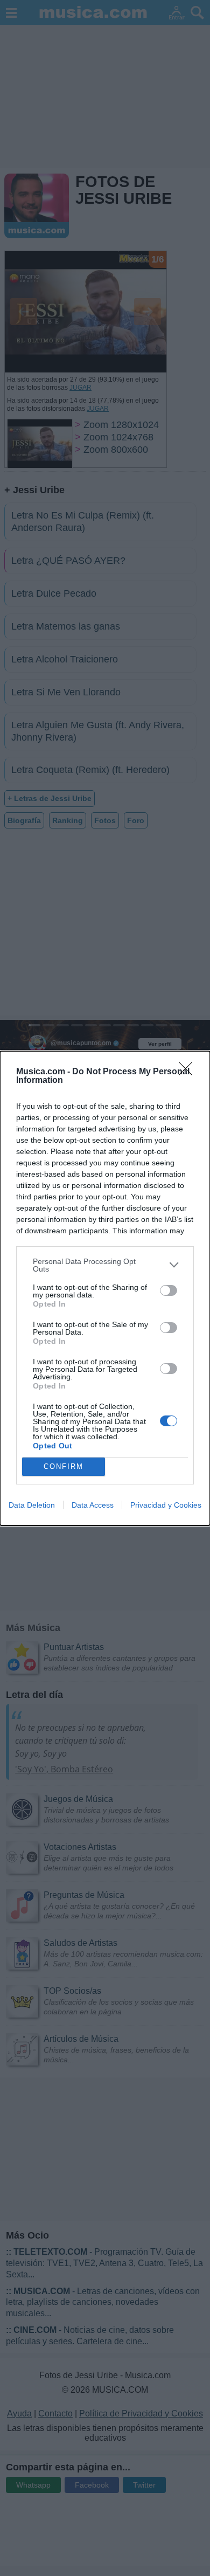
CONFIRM (64, 1466)
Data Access (93, 1505)
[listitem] (105, 1265)
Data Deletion (32, 1505)
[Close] (189, 1072)
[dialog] (105, 1288)
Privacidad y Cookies (166, 1505)
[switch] (169, 1290)
